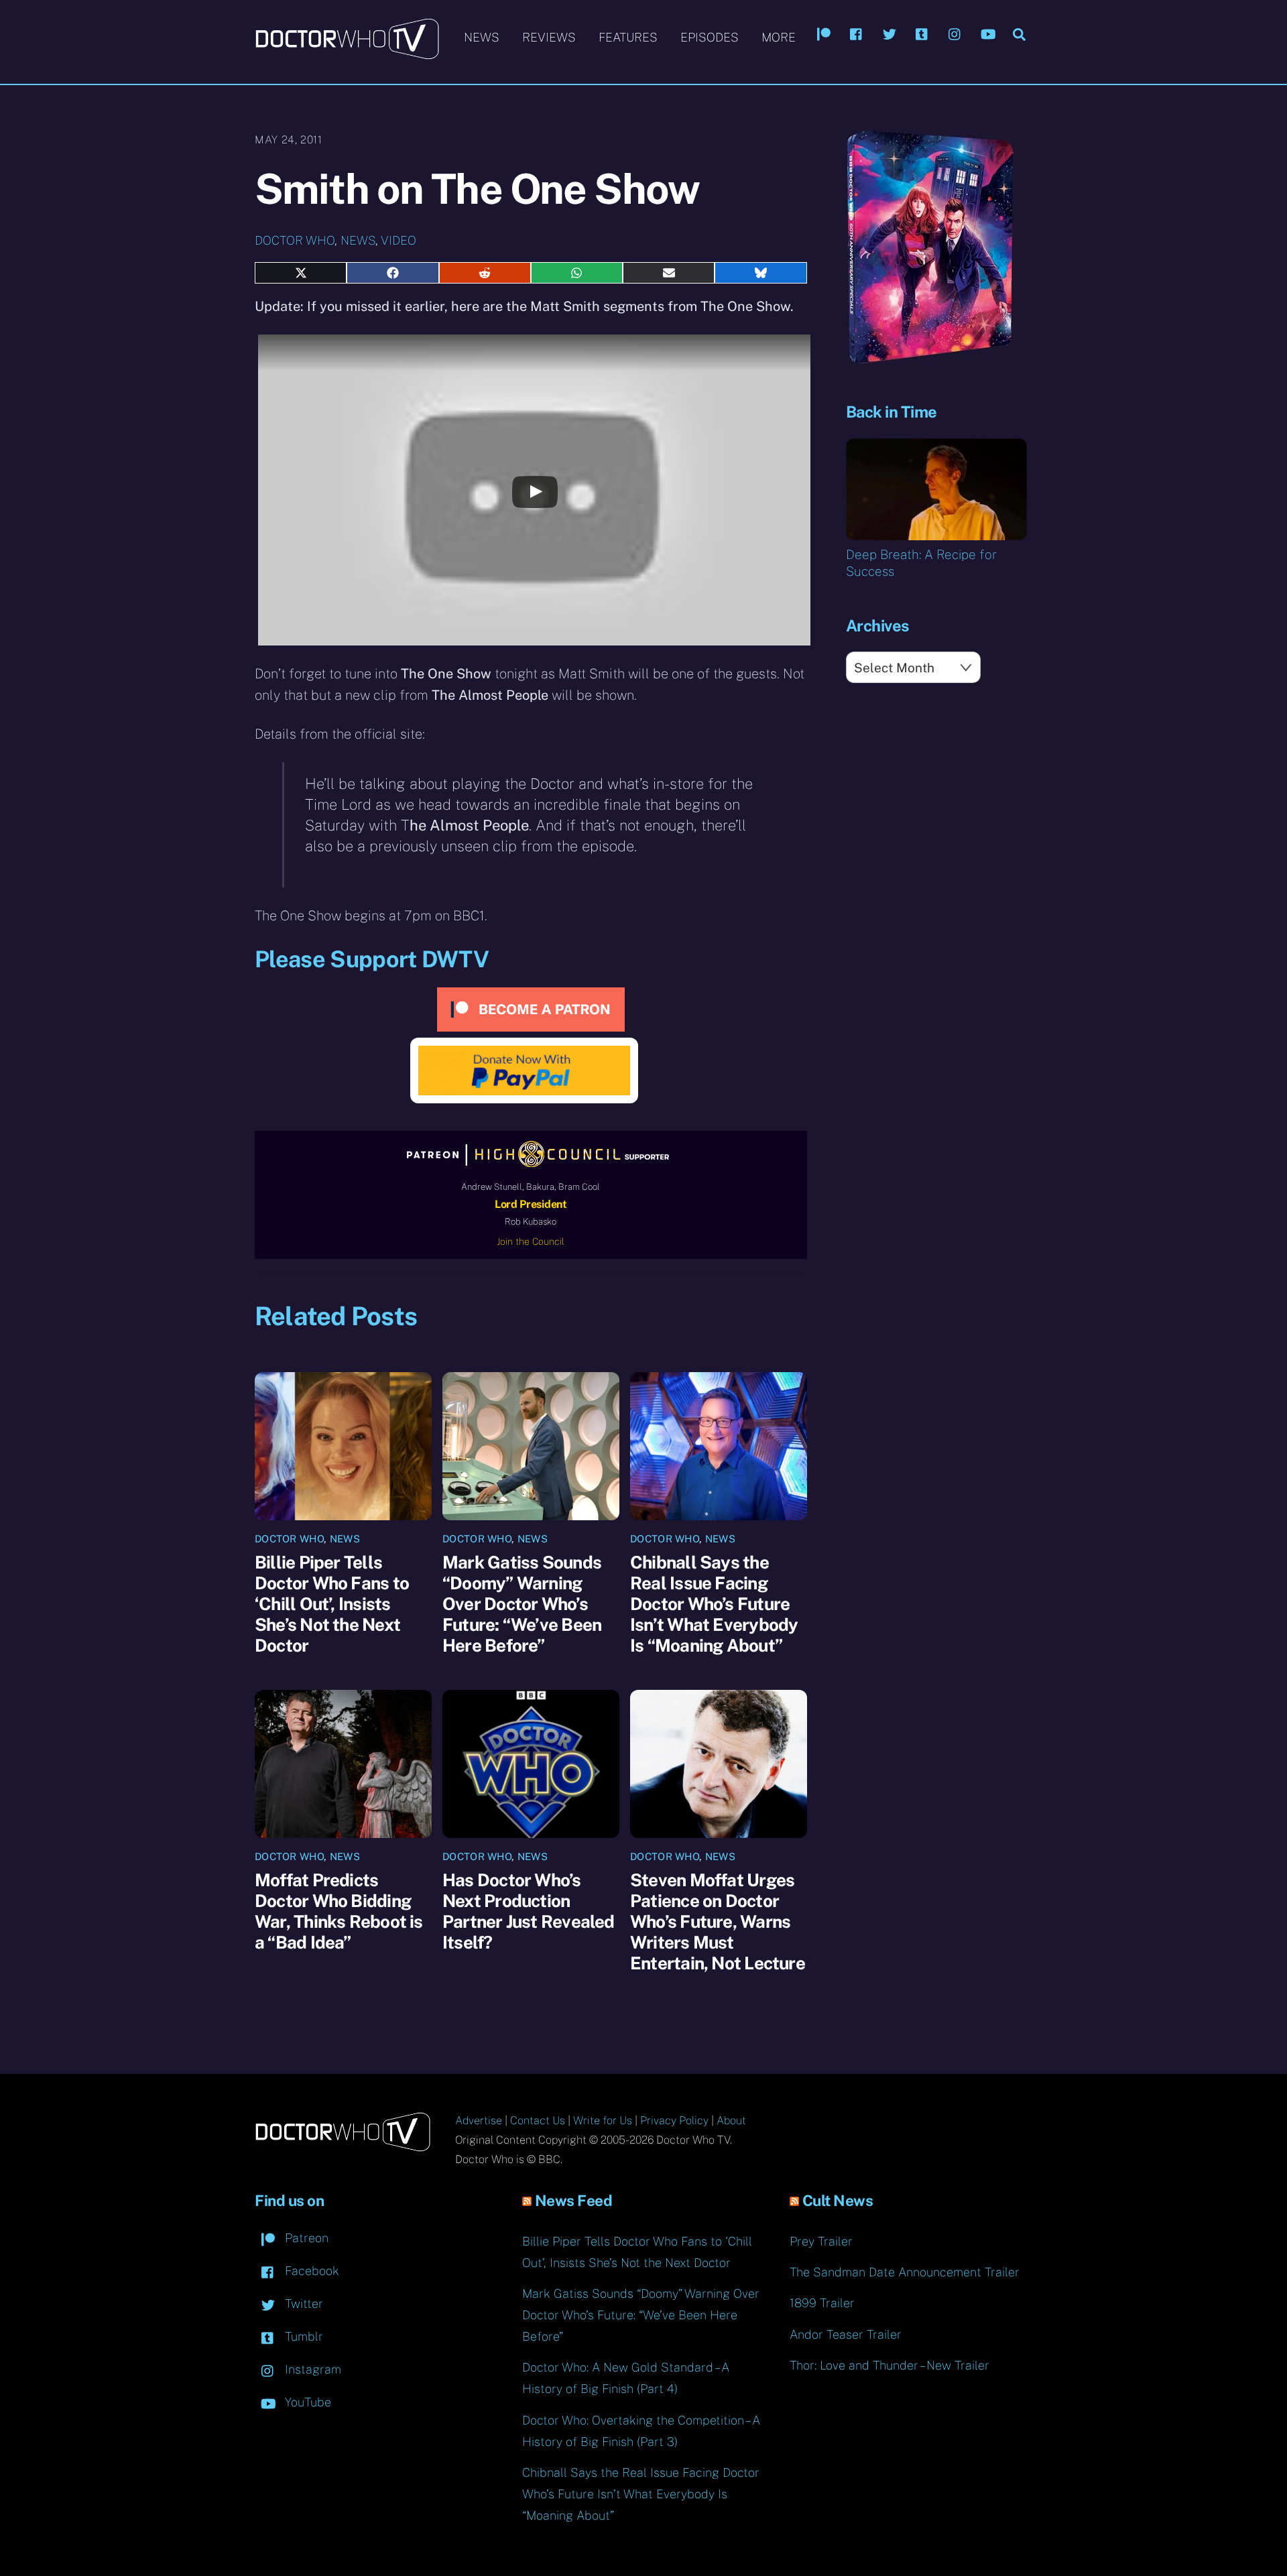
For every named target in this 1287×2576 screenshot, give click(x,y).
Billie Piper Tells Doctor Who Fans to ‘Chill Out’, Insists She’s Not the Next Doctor (332, 1604)
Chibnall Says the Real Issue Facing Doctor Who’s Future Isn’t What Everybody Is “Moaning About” (714, 1604)
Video (399, 240)
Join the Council (531, 1241)
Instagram (311, 2369)
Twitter (302, 2304)
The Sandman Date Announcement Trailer (905, 2272)
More (779, 37)
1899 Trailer (822, 2303)
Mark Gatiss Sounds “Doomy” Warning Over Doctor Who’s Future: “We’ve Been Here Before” (522, 1604)
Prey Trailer (821, 2241)
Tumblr (302, 2336)
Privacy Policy (674, 2121)
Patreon (305, 2238)
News (482, 37)
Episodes (710, 37)
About (731, 2121)
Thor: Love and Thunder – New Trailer (890, 2365)
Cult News (838, 2201)
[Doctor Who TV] (347, 53)
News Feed (574, 2201)
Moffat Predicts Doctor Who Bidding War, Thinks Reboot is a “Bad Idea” (339, 1911)
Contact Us (538, 2121)
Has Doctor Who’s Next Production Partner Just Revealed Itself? (529, 1911)
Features (628, 37)
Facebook (310, 2271)
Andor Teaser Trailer (846, 2334)
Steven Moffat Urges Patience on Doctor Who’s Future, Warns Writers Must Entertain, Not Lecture (718, 1921)
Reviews (549, 37)
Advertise (479, 2121)
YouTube (306, 2402)
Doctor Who (295, 240)
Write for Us (603, 2121)
